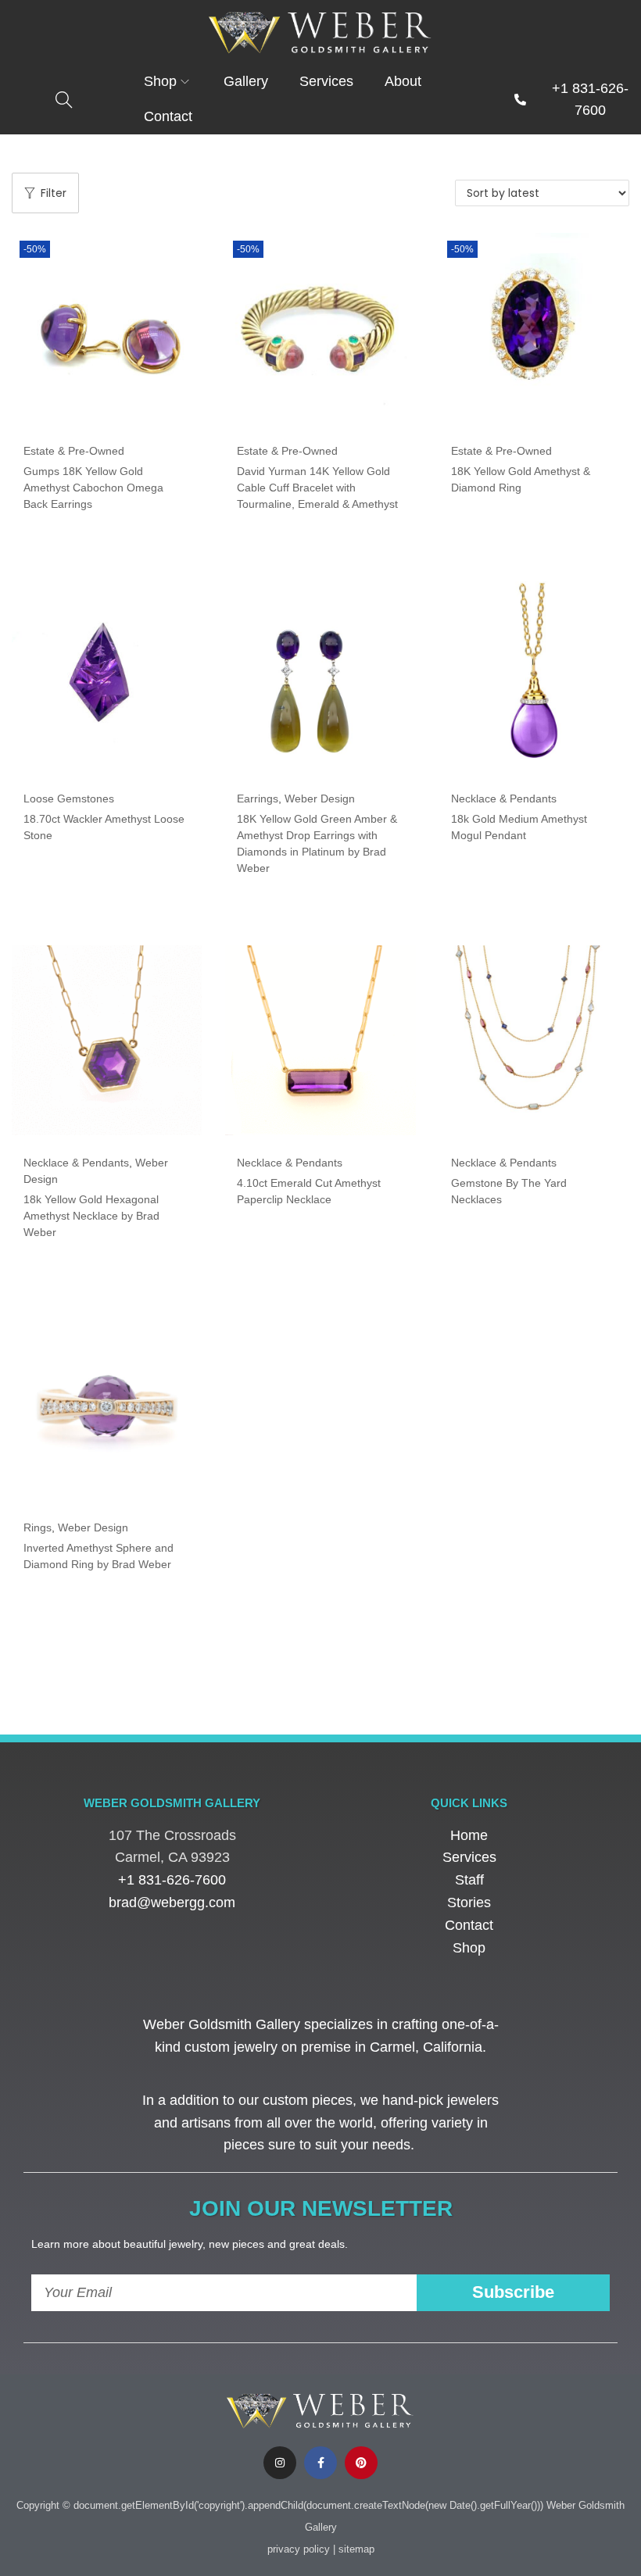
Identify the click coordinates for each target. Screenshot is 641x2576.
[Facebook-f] (320, 2463)
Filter (54, 193)
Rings (38, 1527)
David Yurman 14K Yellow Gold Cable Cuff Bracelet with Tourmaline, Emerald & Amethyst (317, 488)
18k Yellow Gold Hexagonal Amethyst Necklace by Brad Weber (91, 1216)
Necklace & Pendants (504, 799)
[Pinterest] (361, 2463)
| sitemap (354, 2549)
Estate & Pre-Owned (74, 451)
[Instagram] (280, 2463)
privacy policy (299, 2549)
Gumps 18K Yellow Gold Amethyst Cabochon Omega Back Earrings (93, 488)
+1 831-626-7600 (172, 1880)
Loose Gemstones (69, 799)
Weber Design (320, 799)
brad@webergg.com (172, 1903)
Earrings (258, 799)
